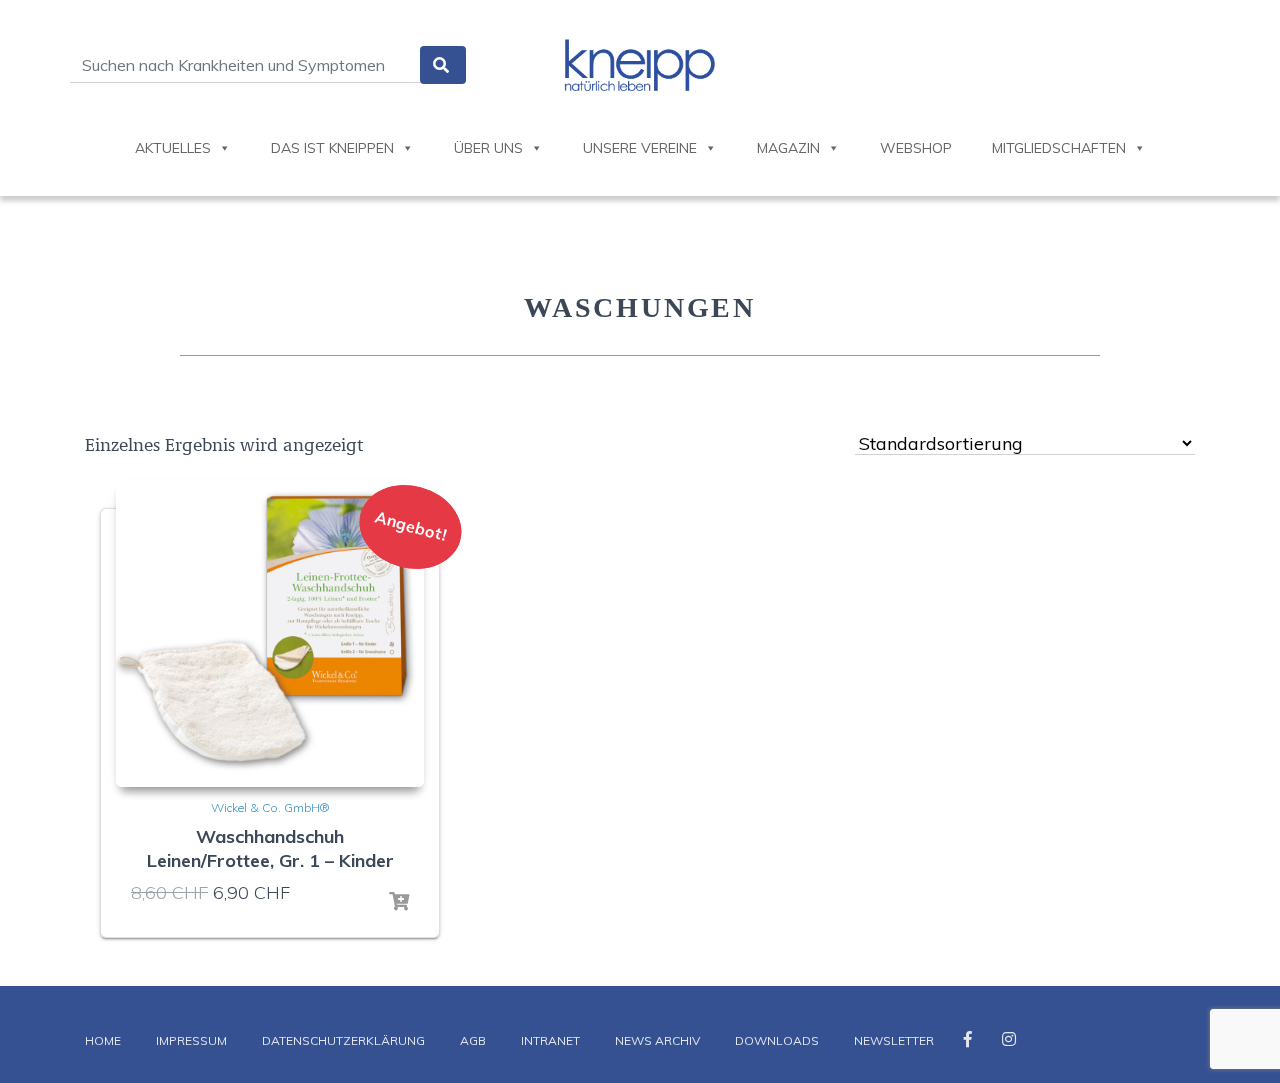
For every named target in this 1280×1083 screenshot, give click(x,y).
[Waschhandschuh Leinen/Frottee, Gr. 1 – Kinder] (270, 633)
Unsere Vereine (640, 148)
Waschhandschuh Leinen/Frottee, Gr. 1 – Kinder (270, 848)
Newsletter (894, 1040)
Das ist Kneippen (332, 148)
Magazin (788, 148)
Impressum (191, 1040)
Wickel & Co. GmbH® (270, 807)
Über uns (488, 148)
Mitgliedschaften (1059, 148)
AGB (473, 1040)
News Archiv (657, 1040)
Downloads (777, 1040)
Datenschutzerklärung (343, 1040)
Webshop (916, 148)
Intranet (550, 1040)
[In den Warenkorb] (399, 902)
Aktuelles (173, 148)
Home (103, 1040)
